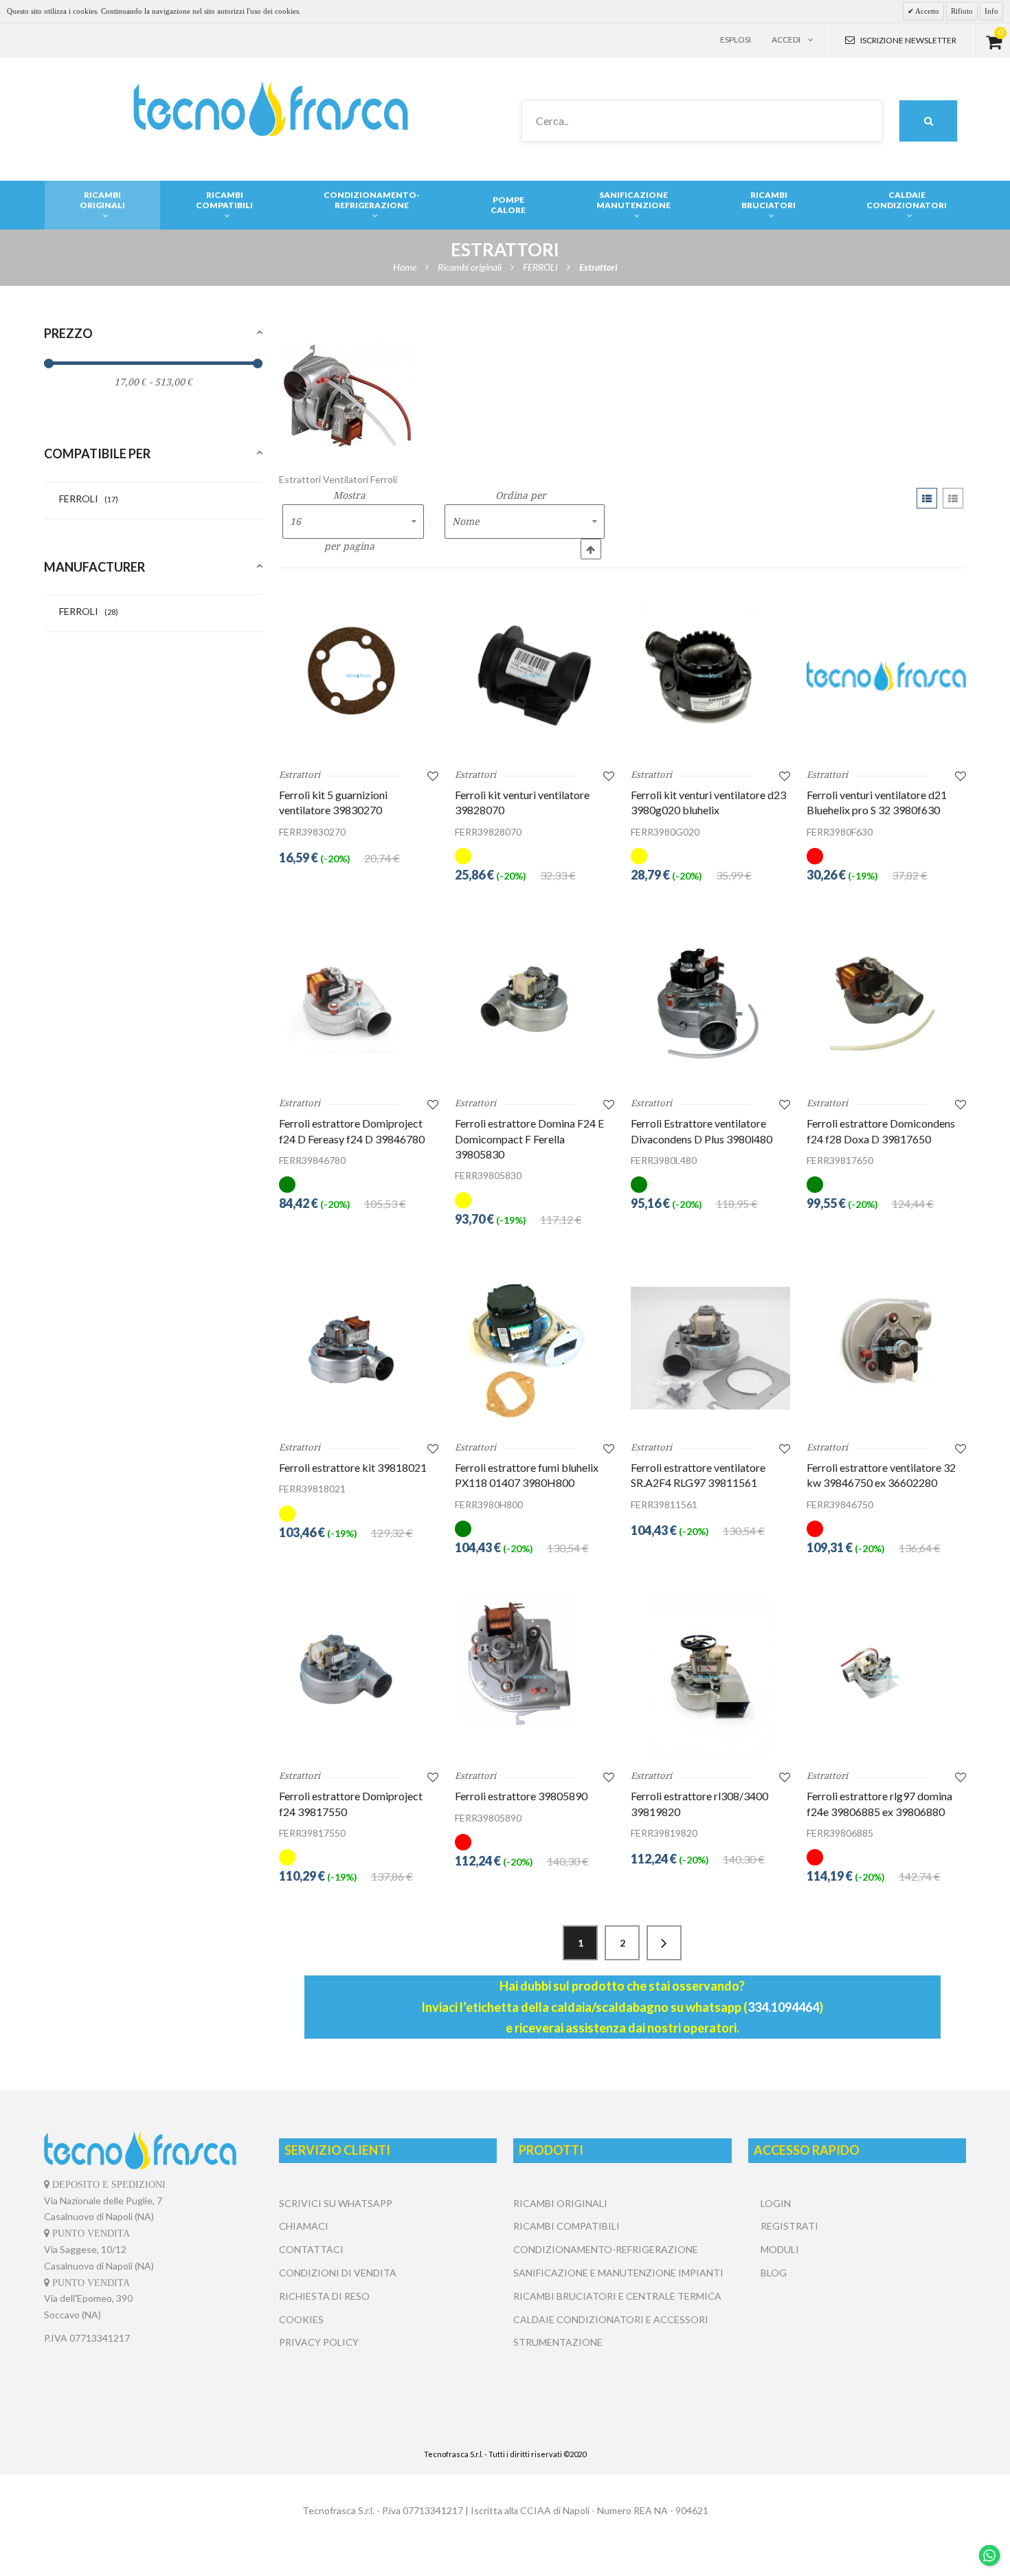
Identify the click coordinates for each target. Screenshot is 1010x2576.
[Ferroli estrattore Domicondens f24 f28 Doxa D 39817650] (886, 1004)
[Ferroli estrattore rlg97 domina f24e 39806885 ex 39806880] (886, 1677)
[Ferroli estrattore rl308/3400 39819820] (710, 1677)
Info (991, 11)
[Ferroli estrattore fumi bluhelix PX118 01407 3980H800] (535, 1348)
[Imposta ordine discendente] (591, 549)
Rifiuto (962, 11)
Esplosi (736, 40)
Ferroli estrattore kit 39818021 (353, 1467)
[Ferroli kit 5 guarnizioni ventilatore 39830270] (359, 675)
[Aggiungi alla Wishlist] (433, 775)
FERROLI (89, 499)
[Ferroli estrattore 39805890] (535, 1677)
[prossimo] (664, 1943)
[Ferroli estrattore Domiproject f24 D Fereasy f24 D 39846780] (359, 1004)
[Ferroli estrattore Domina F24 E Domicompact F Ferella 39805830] (535, 1004)
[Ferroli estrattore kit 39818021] (359, 1348)
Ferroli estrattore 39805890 (521, 1796)
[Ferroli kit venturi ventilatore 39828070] (535, 675)
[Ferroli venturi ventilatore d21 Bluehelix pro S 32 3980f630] (886, 675)
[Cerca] (928, 121)
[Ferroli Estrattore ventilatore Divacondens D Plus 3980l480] (710, 1004)
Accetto (927, 11)
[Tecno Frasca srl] (270, 109)
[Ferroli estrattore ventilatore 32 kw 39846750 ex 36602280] (886, 1348)
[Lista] (953, 498)
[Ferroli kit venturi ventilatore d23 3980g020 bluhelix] (710, 675)
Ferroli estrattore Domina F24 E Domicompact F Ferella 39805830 (529, 1139)
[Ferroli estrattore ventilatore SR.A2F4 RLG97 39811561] (710, 1348)
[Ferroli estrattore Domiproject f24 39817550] (359, 1677)
